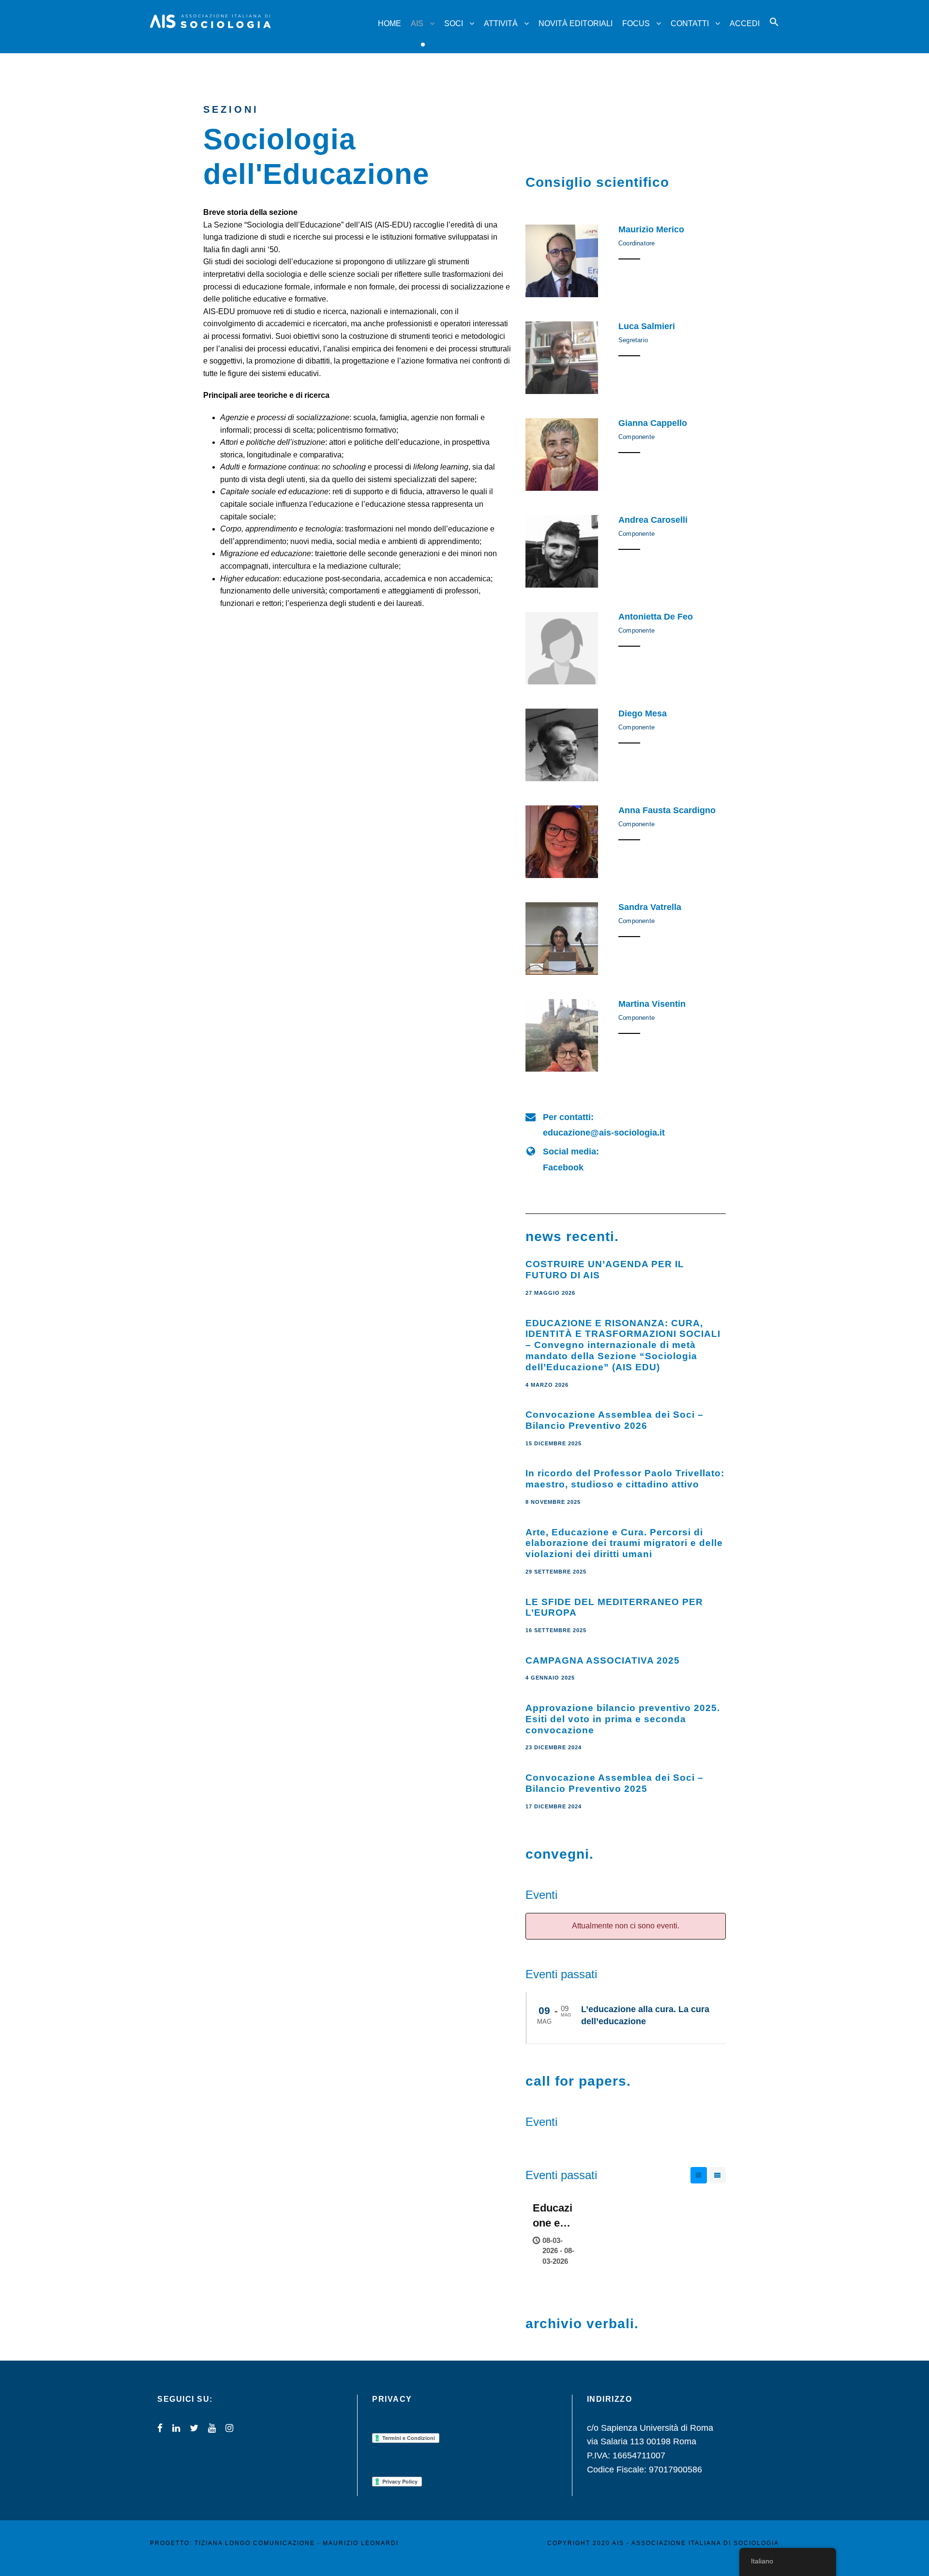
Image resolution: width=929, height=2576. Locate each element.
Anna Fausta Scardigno (667, 810)
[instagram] (229, 2428)
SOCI (454, 23)
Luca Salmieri (647, 326)
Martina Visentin (652, 1004)
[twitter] (194, 2428)
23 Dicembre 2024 (554, 1747)
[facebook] (160, 2428)
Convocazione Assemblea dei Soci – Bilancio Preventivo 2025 (614, 1783)
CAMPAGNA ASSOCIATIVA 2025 (603, 1660)
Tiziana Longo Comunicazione (255, 2543)
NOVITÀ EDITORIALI (576, 23)
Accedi (745, 23)
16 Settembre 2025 (556, 1630)
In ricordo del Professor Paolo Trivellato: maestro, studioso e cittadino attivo (625, 1479)
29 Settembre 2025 (556, 1572)
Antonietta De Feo (656, 617)
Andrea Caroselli (653, 520)
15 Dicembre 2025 (554, 1443)
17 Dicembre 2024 (554, 1806)
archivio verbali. (582, 2324)
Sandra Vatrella (650, 907)
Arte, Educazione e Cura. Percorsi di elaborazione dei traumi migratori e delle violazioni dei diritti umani (624, 1543)
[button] (774, 31)
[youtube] (212, 2428)
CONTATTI (690, 23)
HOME (390, 23)
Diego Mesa (643, 713)
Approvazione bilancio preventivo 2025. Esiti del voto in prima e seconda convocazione (623, 1719)
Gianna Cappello (653, 423)
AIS (417, 23)
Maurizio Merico (651, 229)
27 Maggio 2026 (550, 1293)
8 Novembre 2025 (553, 1502)
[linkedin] (176, 2428)
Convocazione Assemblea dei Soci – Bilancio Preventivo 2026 (614, 1420)
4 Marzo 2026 (547, 1385)
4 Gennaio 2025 (550, 1678)
